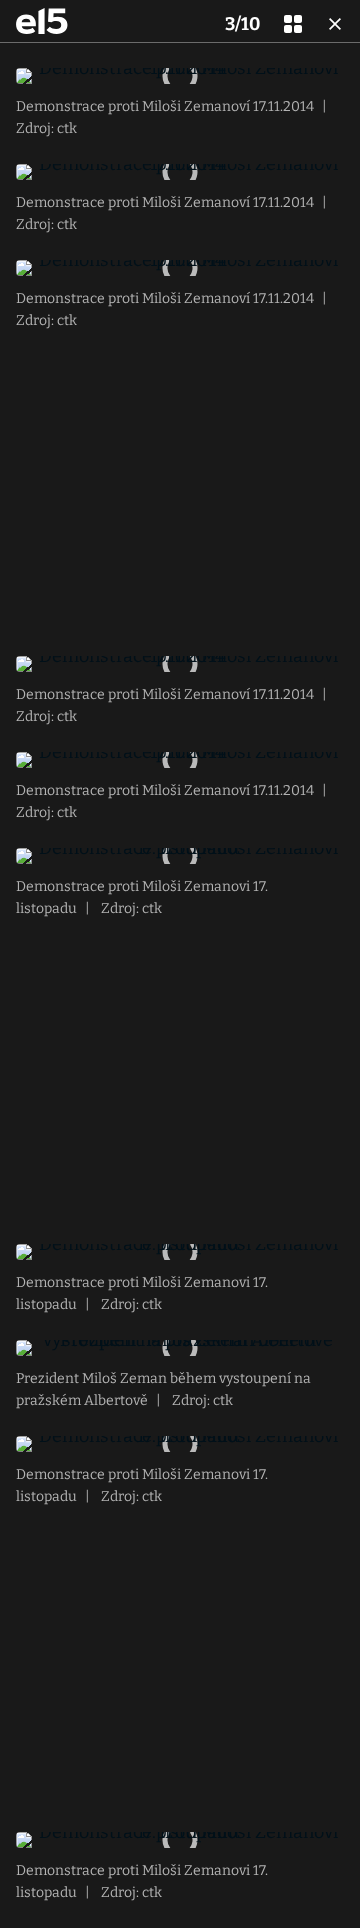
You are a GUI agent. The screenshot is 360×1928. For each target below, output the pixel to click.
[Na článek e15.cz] (42, 21)
